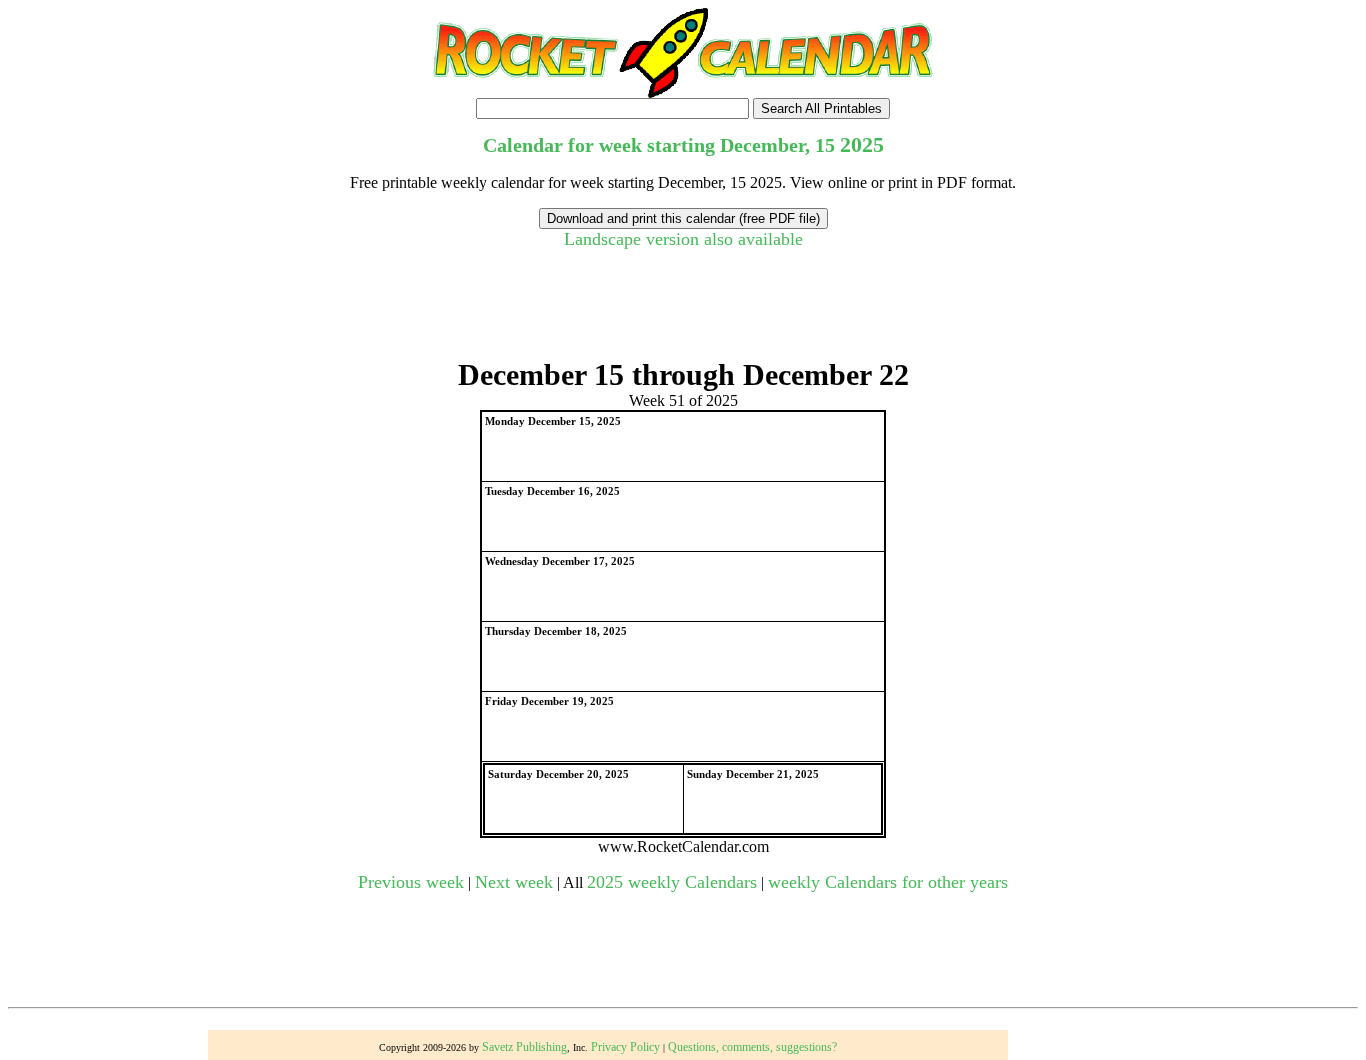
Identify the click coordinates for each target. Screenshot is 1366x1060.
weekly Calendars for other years (888, 882)
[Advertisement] (683, 313)
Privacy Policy (625, 1047)
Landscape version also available (683, 239)
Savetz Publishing (524, 1047)
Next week (514, 882)
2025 (862, 144)
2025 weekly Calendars (672, 882)
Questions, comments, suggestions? (752, 1047)
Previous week (411, 882)
